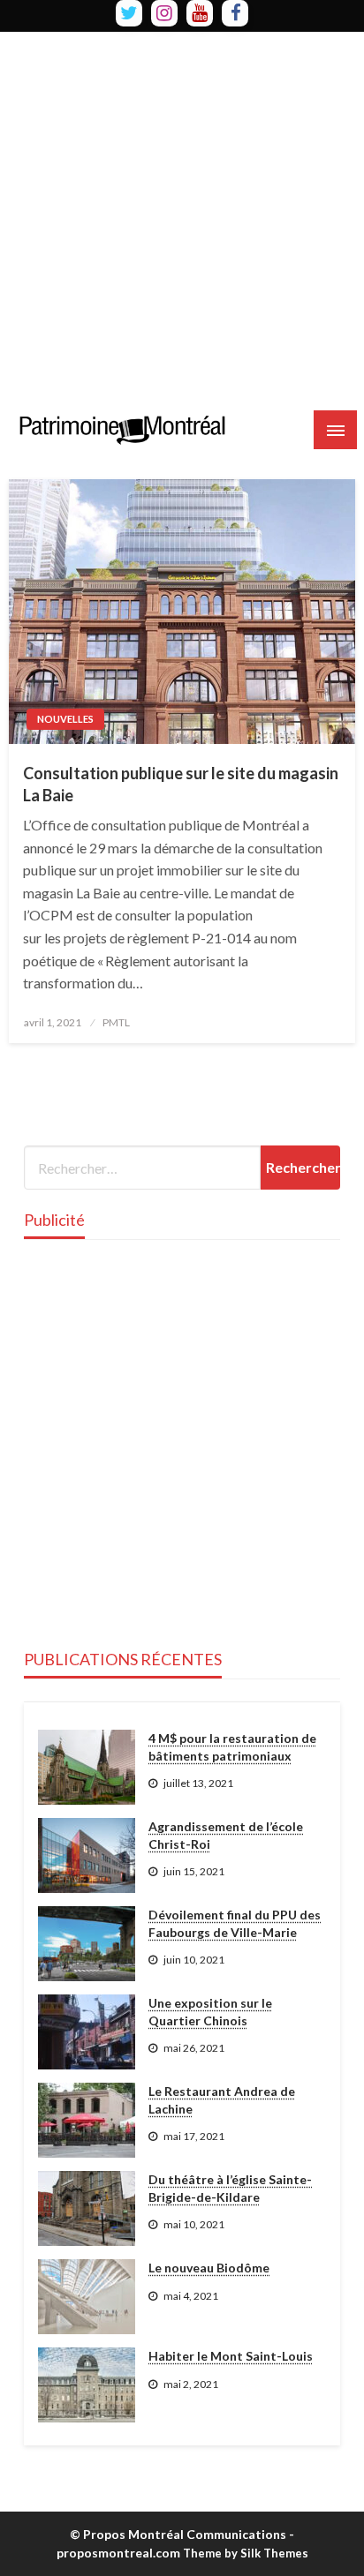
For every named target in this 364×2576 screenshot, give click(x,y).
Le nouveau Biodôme (209, 2268)
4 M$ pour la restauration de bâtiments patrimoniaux (232, 1747)
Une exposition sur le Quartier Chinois (210, 2012)
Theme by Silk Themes (246, 2553)
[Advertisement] (182, 214)
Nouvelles (65, 719)
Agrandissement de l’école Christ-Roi (226, 1835)
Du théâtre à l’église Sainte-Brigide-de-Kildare (230, 2188)
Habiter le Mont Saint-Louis (231, 2356)
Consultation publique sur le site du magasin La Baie (181, 784)
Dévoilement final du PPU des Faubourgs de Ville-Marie (235, 1923)
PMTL (116, 1022)
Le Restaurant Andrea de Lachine (222, 2100)
